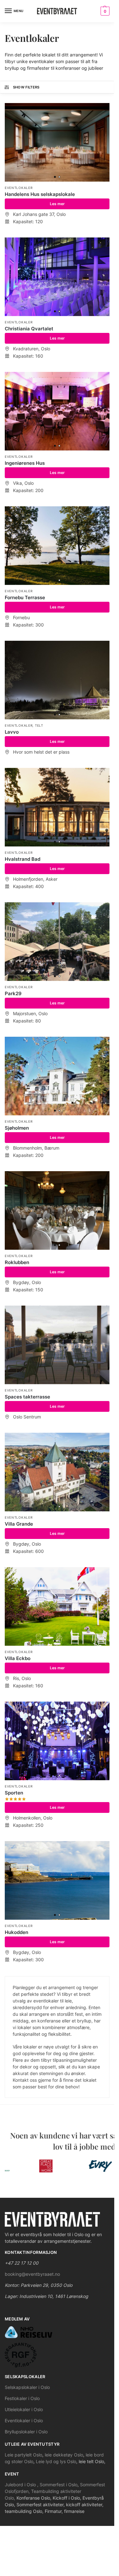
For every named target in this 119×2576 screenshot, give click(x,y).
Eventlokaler (19, 188)
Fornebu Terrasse (25, 597)
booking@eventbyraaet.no (32, 2274)
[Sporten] (57, 1741)
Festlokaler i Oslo (22, 2398)
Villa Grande (19, 1524)
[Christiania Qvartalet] (57, 277)
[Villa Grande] (57, 1472)
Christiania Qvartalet (29, 329)
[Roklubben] (57, 1210)
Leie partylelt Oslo (23, 2455)
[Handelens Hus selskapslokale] (57, 142)
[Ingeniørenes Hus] (57, 411)
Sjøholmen (17, 1128)
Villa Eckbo (18, 1658)
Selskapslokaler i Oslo (27, 2387)
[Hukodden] (57, 1880)
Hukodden (17, 1932)
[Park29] (57, 942)
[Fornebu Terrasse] (57, 546)
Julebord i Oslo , (22, 2485)
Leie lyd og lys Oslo (56, 2461)
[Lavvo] (57, 680)
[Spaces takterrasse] (57, 1345)
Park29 (13, 993)
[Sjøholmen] (57, 1076)
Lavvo (12, 732)
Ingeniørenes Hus (25, 463)
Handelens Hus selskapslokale (40, 194)
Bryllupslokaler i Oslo (26, 2432)
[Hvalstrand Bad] (57, 807)
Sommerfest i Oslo (59, 2485)
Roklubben (17, 1262)
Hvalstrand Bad (23, 859)
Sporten (14, 1793)
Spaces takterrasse (27, 1397)
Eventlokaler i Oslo (24, 2420)
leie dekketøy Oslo (64, 2455)
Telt (39, 725)
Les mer (57, 204)
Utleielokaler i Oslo (24, 2409)
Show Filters (26, 87)
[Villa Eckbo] (57, 1606)
